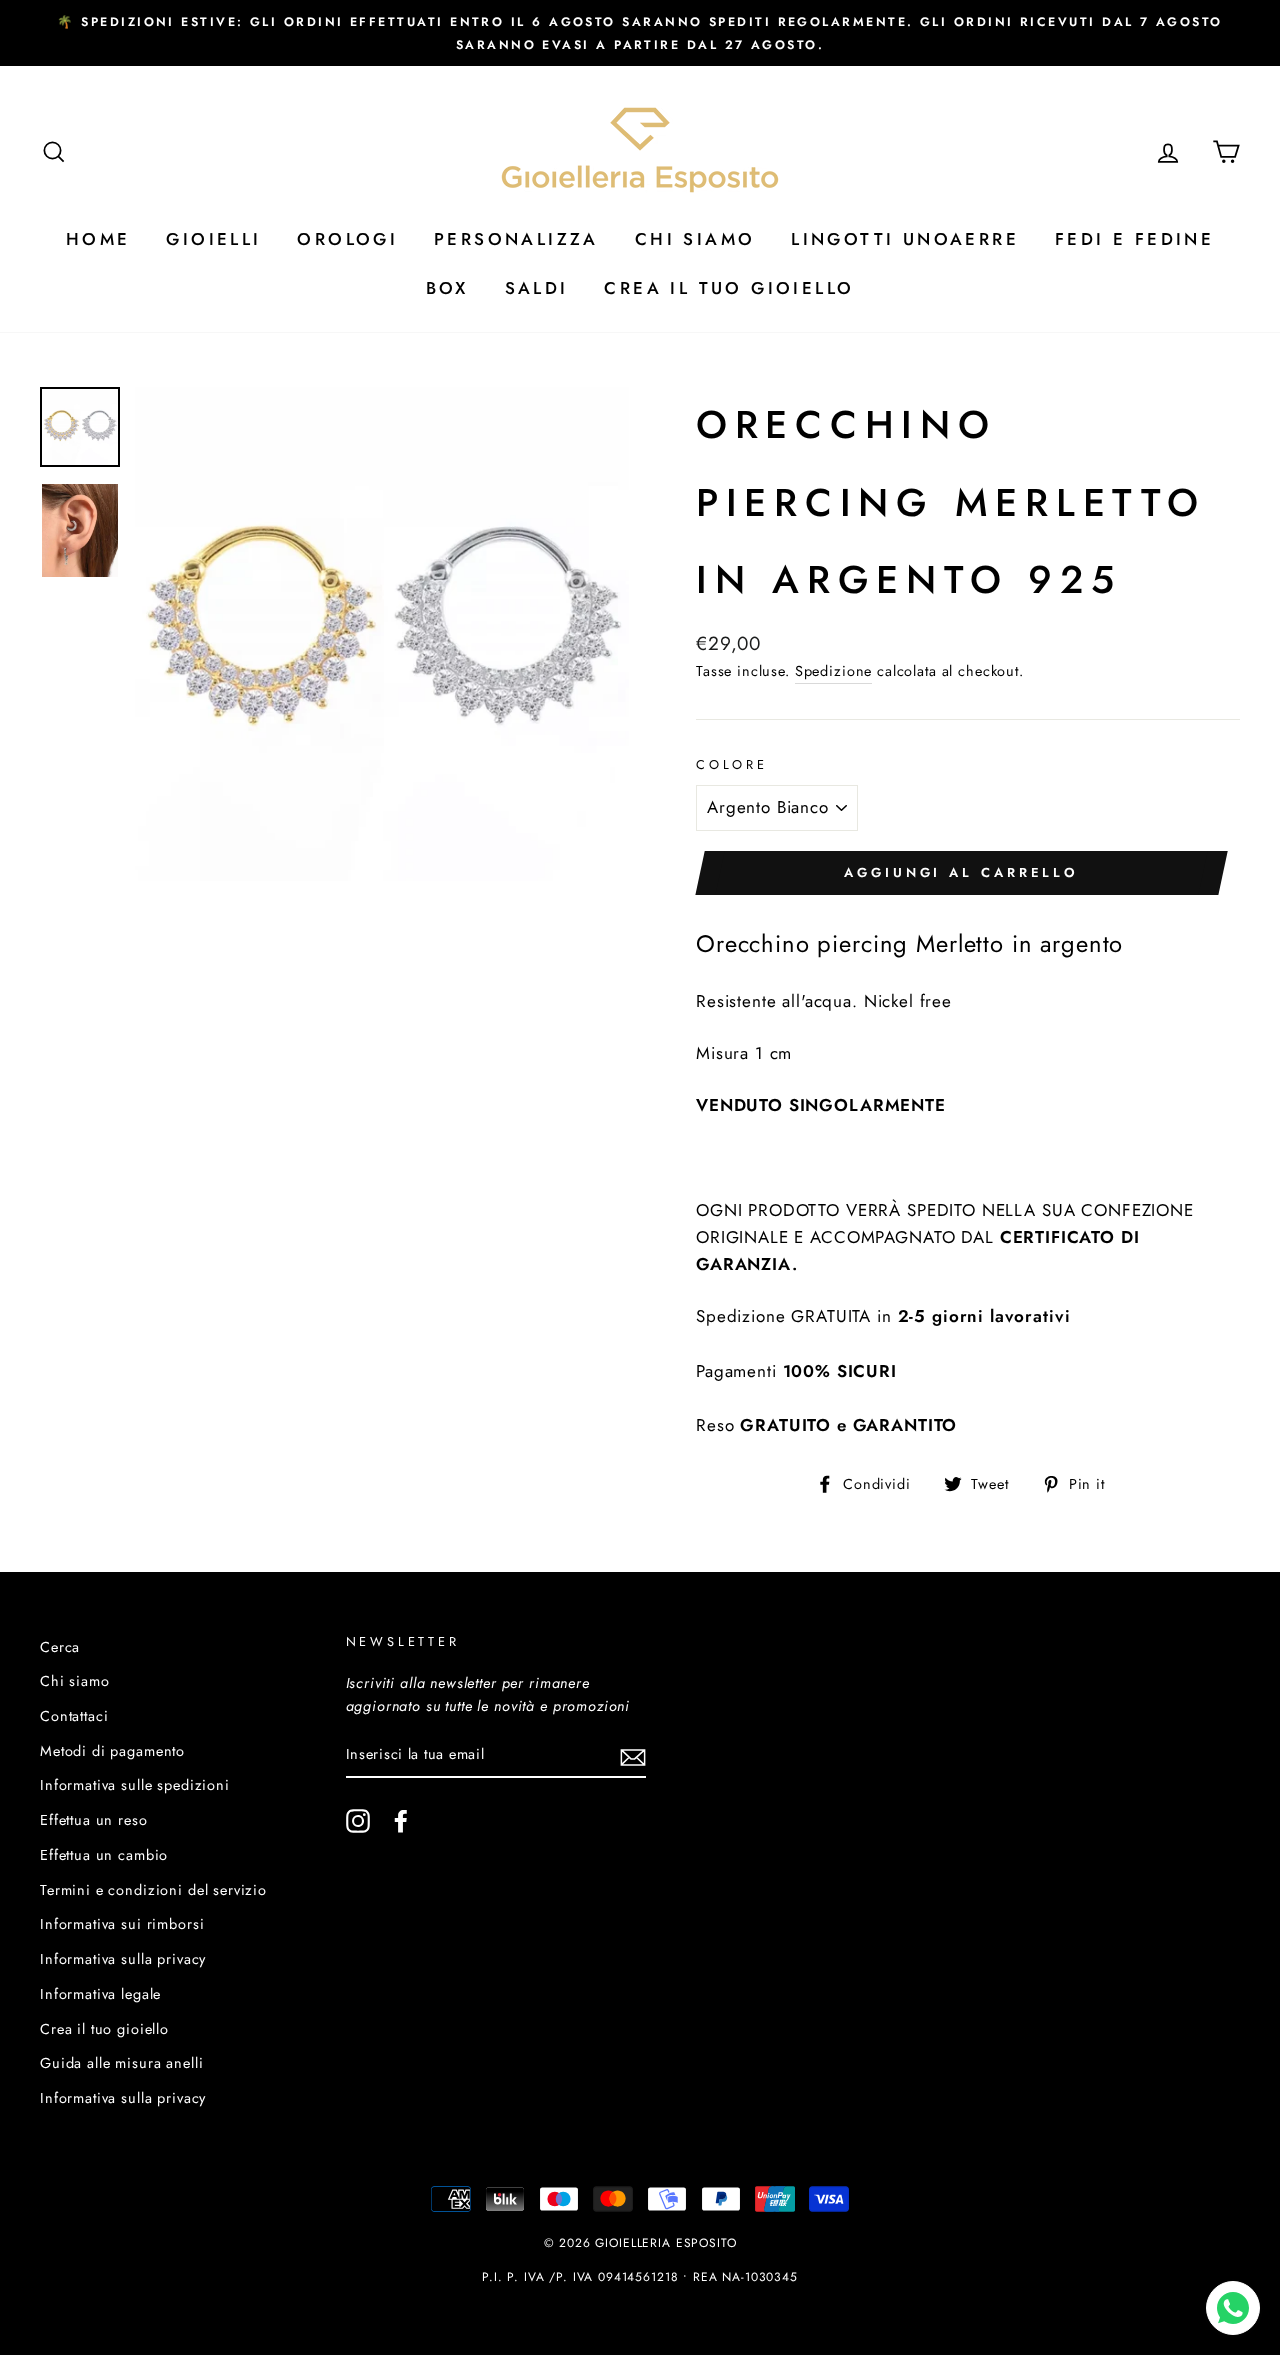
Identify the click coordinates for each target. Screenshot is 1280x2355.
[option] (640, 33)
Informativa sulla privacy (123, 1959)
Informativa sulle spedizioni (135, 1785)
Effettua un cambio (104, 1855)
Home (98, 239)
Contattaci (74, 1716)
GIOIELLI (213, 239)
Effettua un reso (94, 1820)
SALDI (537, 288)
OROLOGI (347, 239)
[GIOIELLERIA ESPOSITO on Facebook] (401, 1820)
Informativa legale (100, 1994)
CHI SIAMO (695, 239)
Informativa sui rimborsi (122, 1924)
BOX (447, 288)
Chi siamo (75, 1681)
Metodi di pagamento (112, 1751)
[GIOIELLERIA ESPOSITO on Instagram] (358, 1820)
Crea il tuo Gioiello (729, 288)
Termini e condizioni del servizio (153, 1890)
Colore (732, 764)
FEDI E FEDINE (1134, 239)
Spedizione (834, 671)
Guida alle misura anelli (121, 2063)
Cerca (60, 1647)
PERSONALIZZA (516, 239)
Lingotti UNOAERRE (905, 239)
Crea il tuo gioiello (104, 2029)
